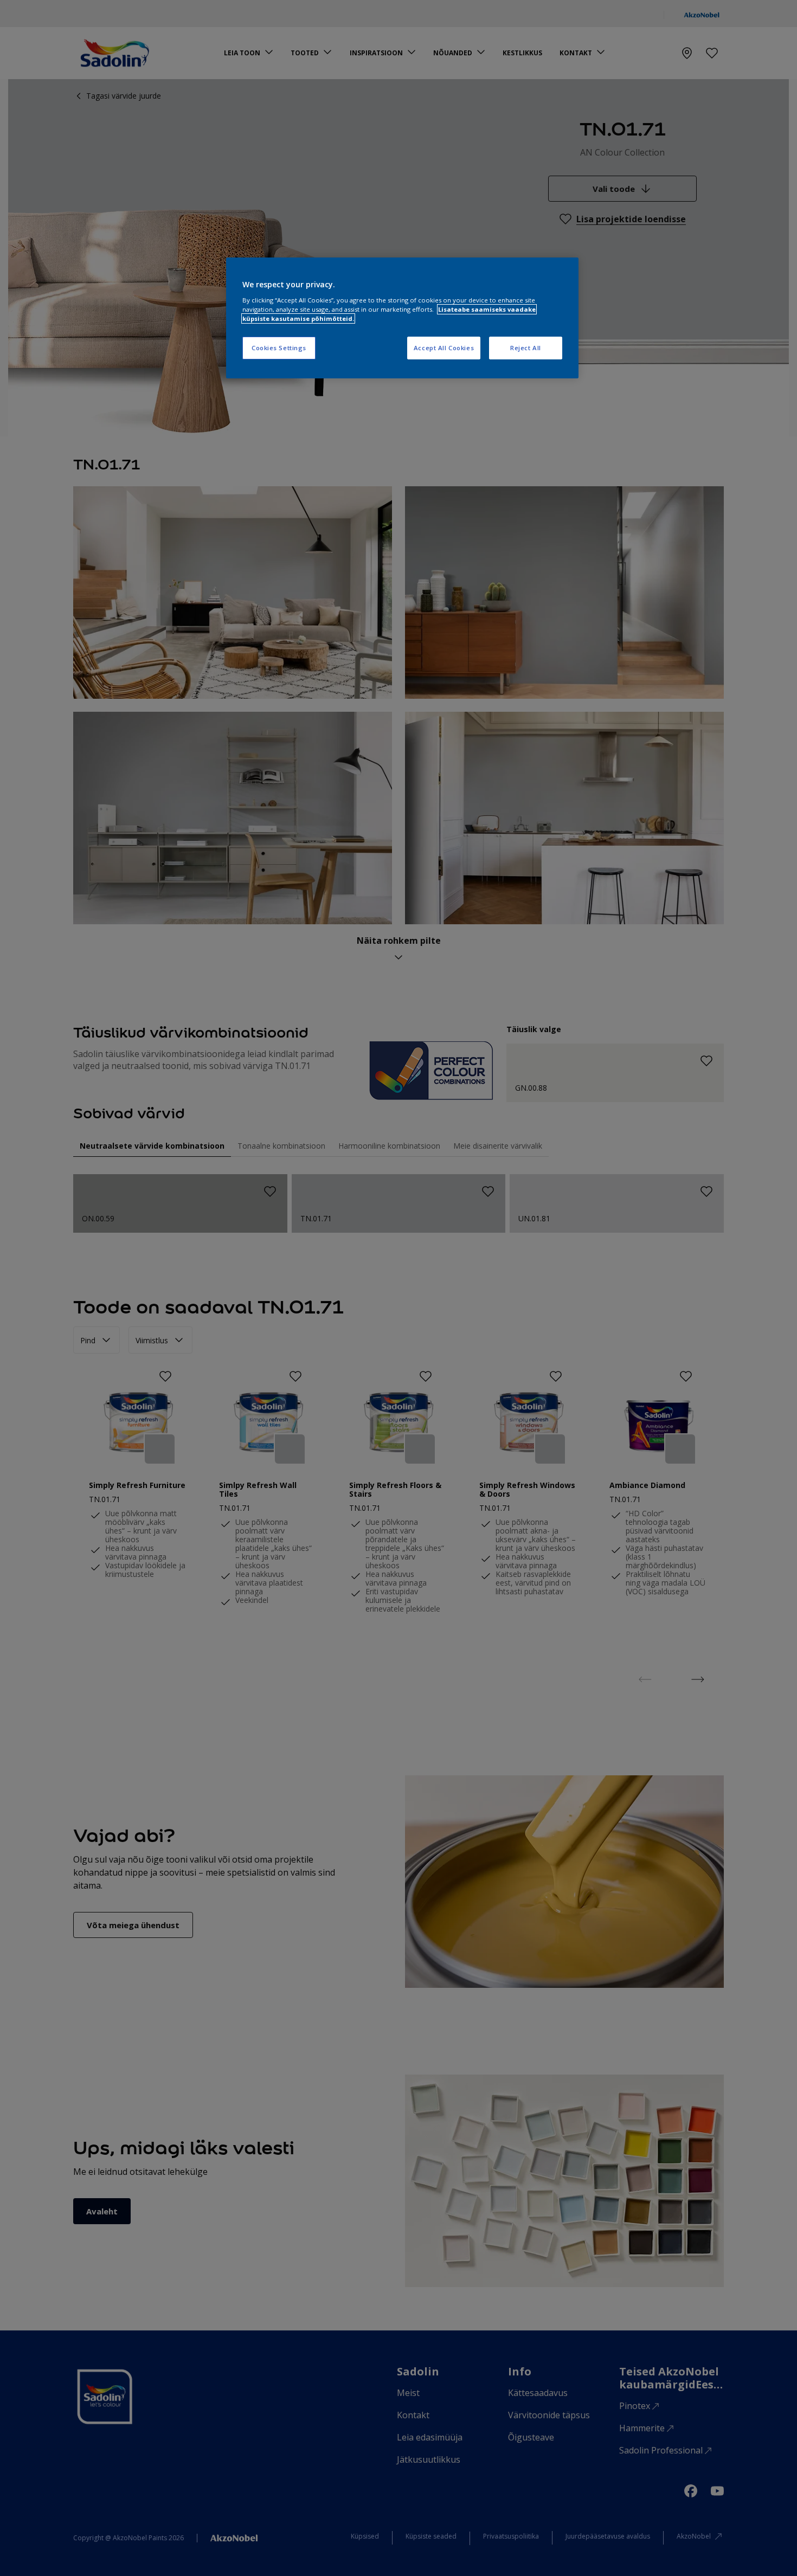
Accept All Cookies (444, 348)
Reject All (526, 348)
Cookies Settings (279, 348)
